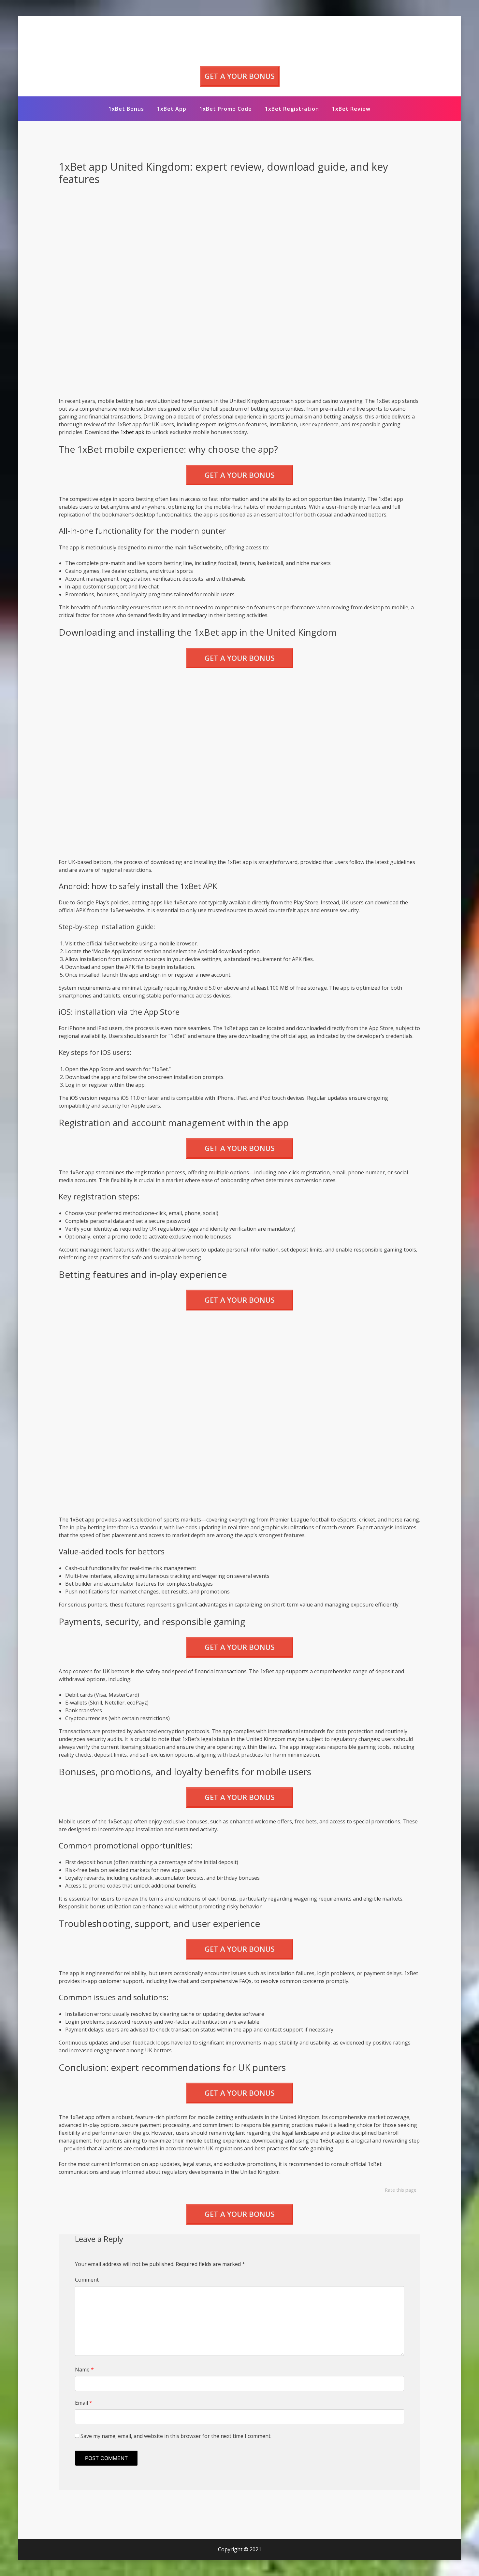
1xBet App (172, 109)
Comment (87, 2280)
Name (84, 2370)
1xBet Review (351, 109)
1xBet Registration (292, 109)
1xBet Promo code (226, 109)
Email (84, 2403)
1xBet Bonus (126, 109)
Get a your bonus (240, 76)
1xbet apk (132, 432)
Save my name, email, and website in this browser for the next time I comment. (176, 2436)
